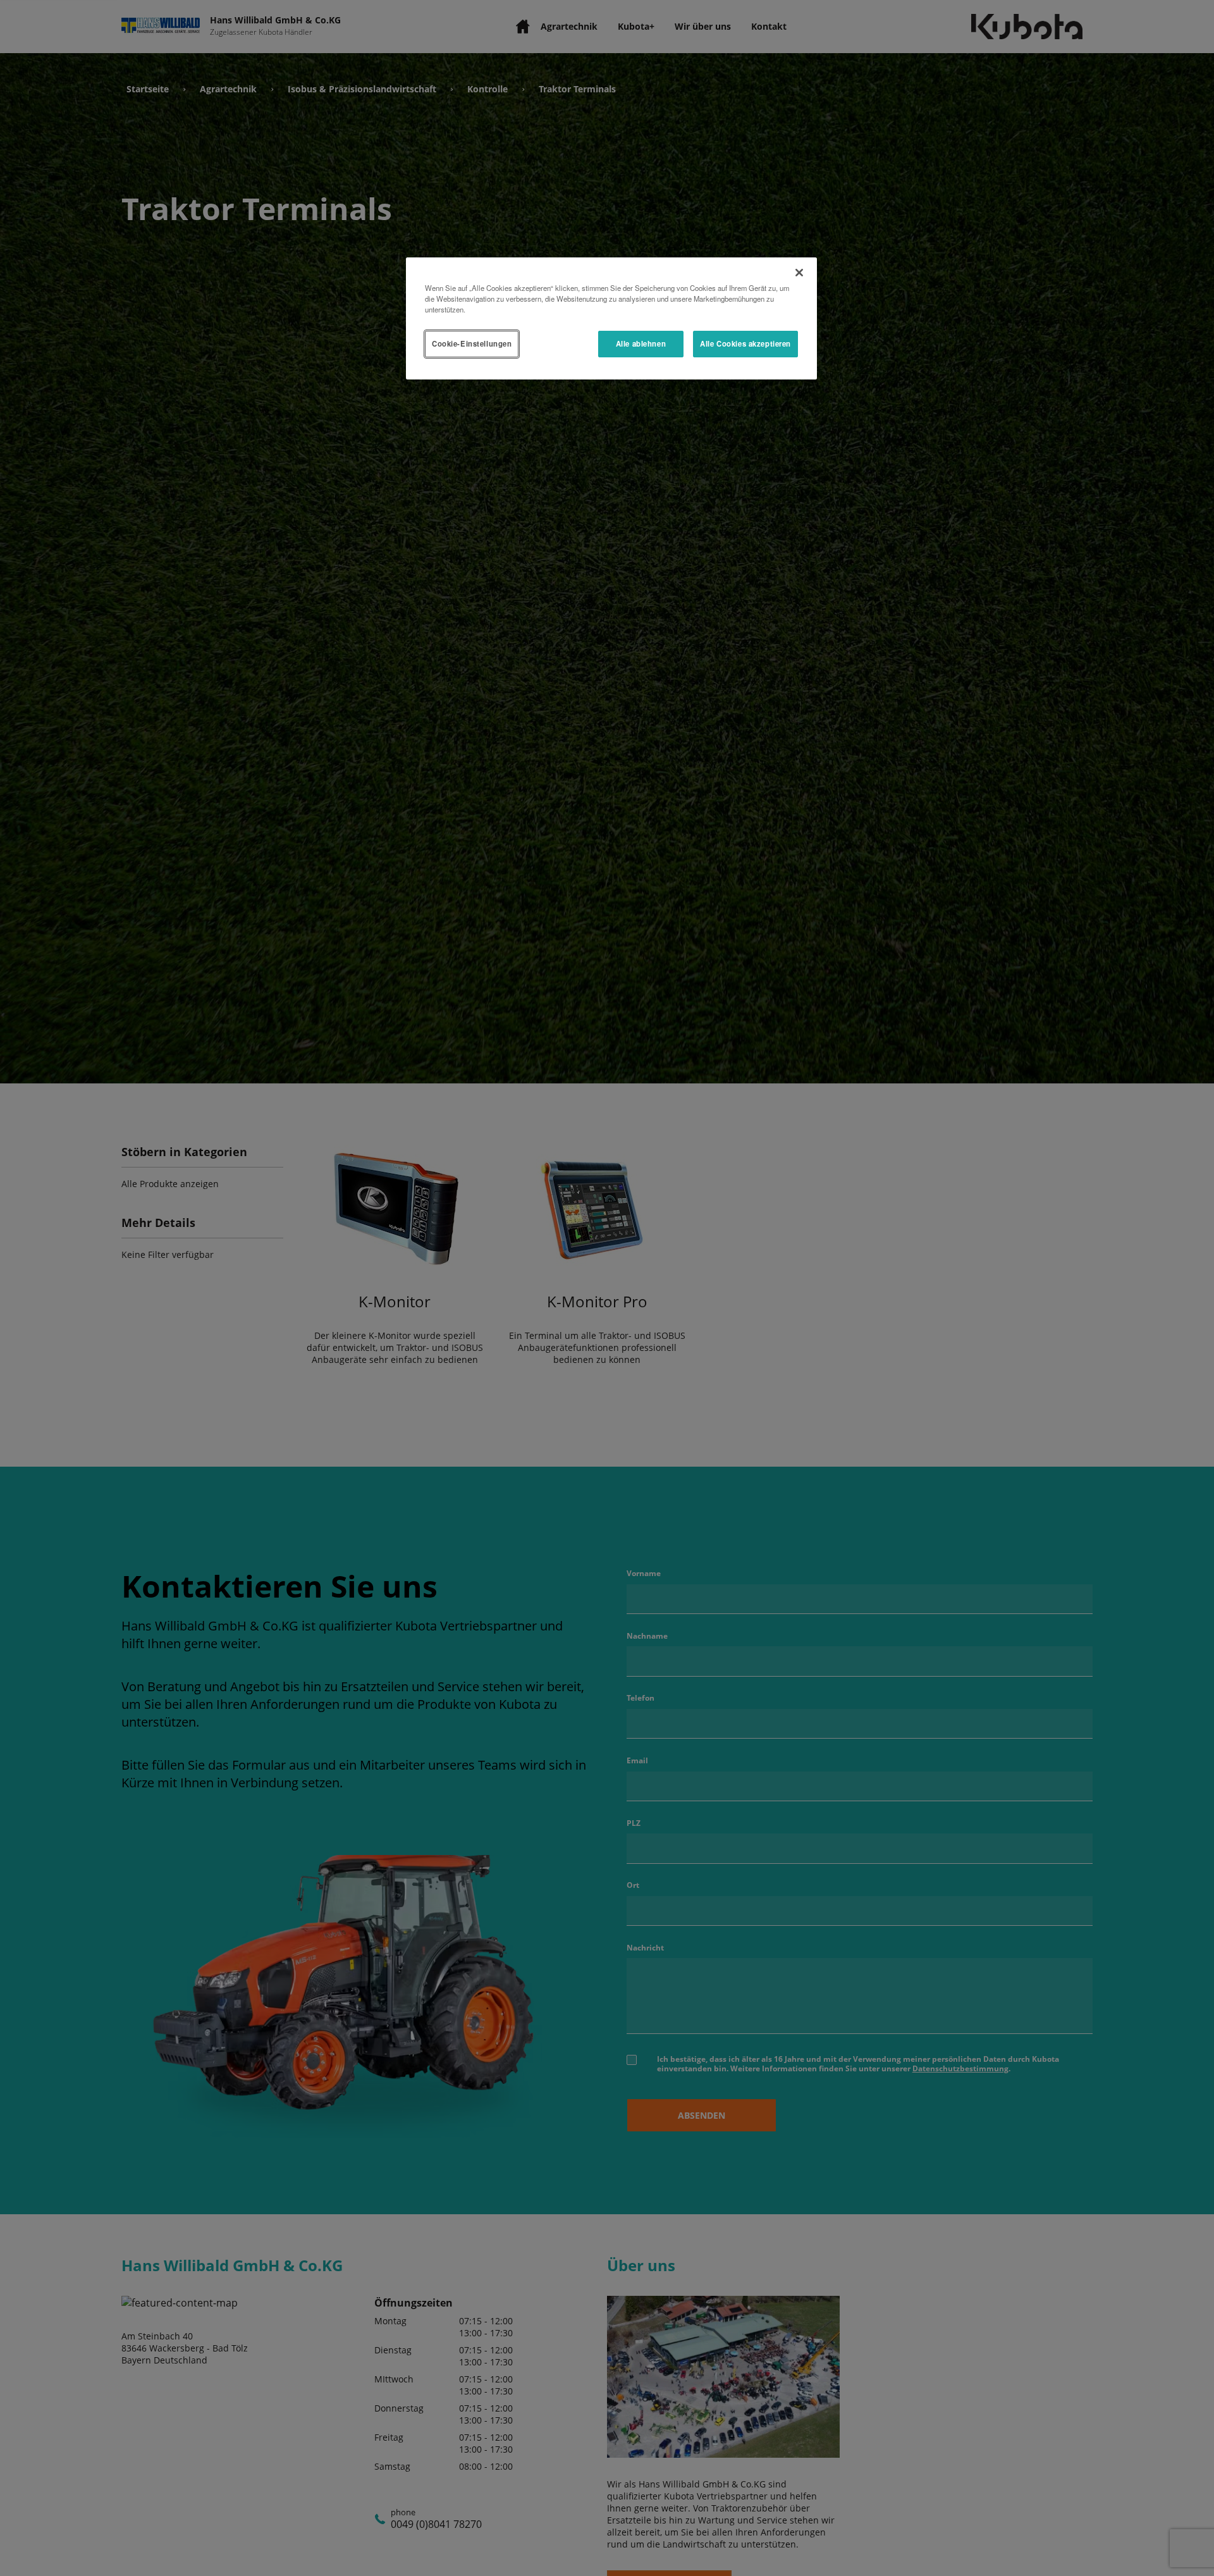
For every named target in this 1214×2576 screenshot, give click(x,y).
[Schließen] (799, 273)
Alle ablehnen (641, 343)
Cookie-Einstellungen (472, 343)
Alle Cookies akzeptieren (745, 343)
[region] (611, 318)
